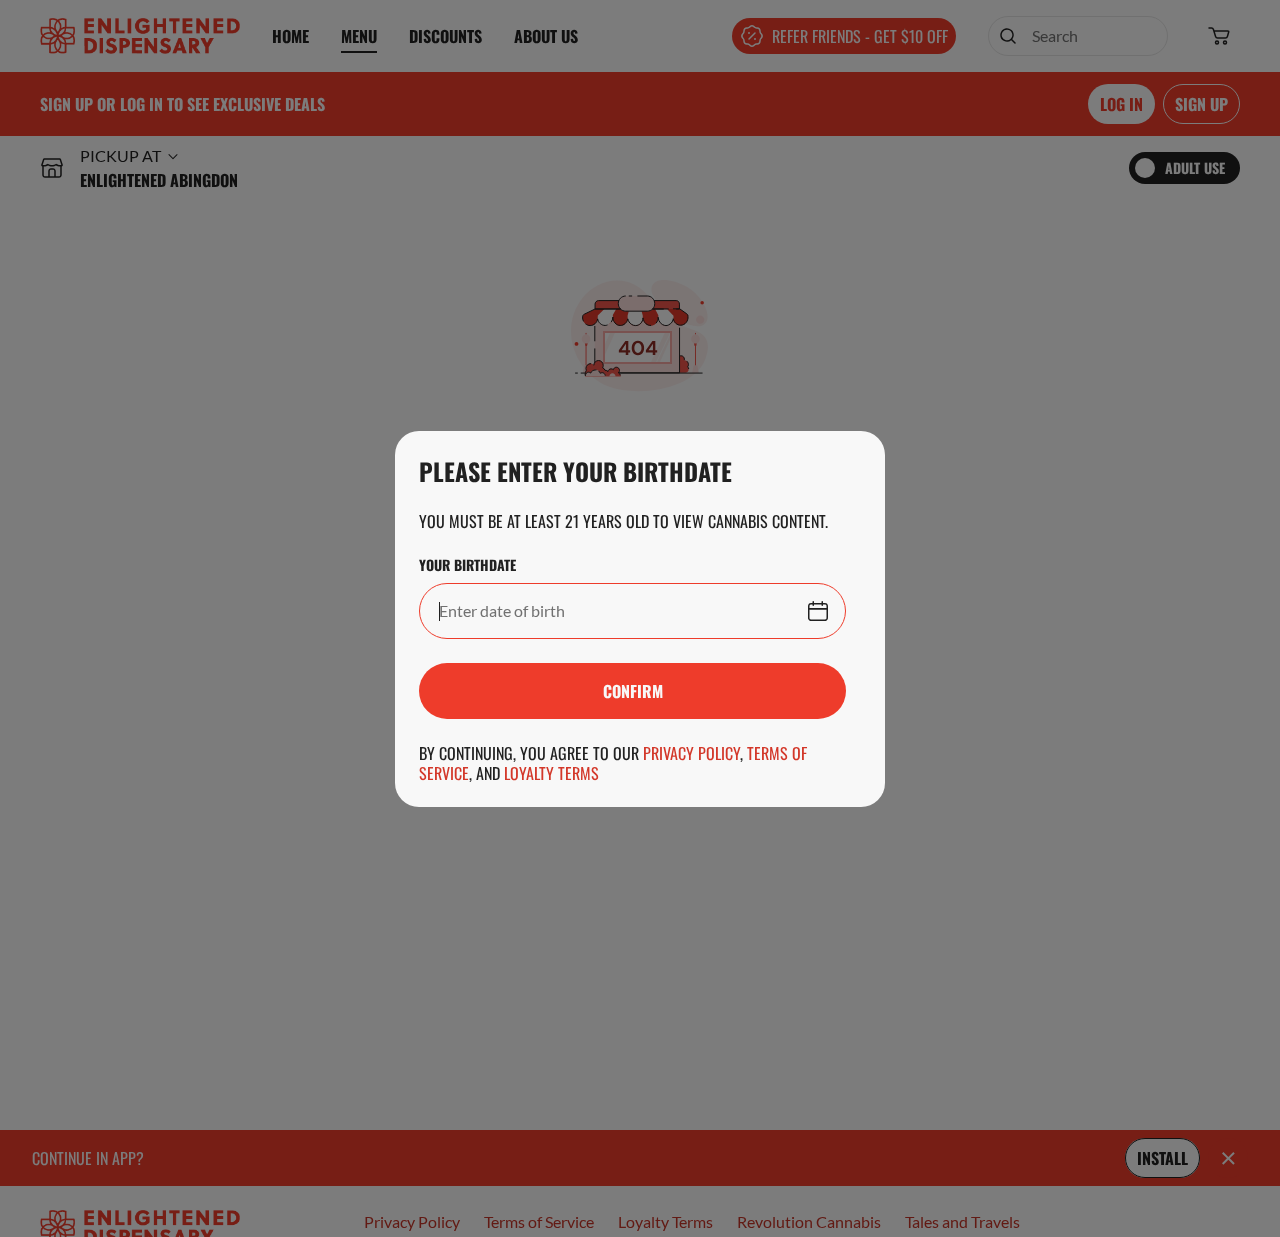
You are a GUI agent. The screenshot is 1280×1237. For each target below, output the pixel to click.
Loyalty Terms (551, 773)
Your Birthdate (467, 565)
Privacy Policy (691, 753)
